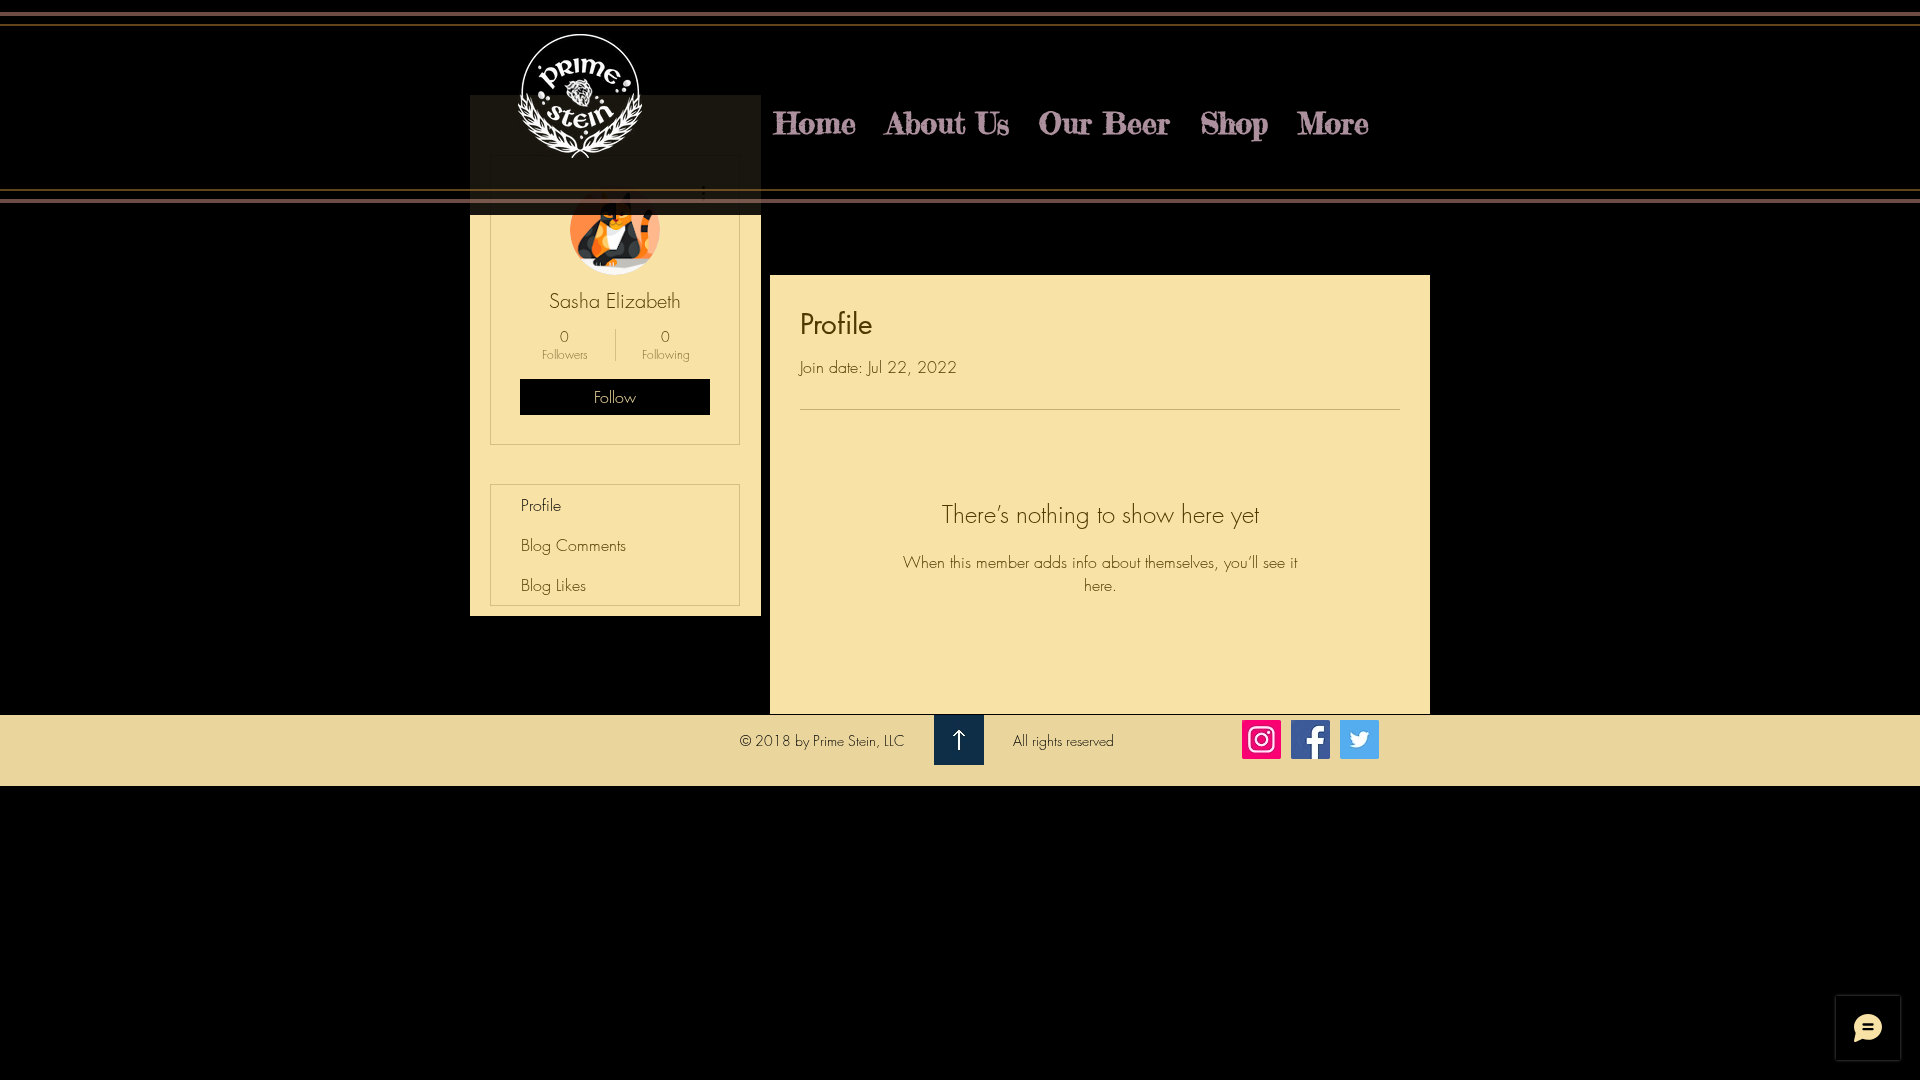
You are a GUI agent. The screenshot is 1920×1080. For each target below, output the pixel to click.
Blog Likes (553, 585)
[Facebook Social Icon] (1310, 739)
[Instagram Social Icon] (1261, 739)
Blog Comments (573, 545)
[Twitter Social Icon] (1359, 739)
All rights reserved (1063, 740)
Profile (541, 505)
